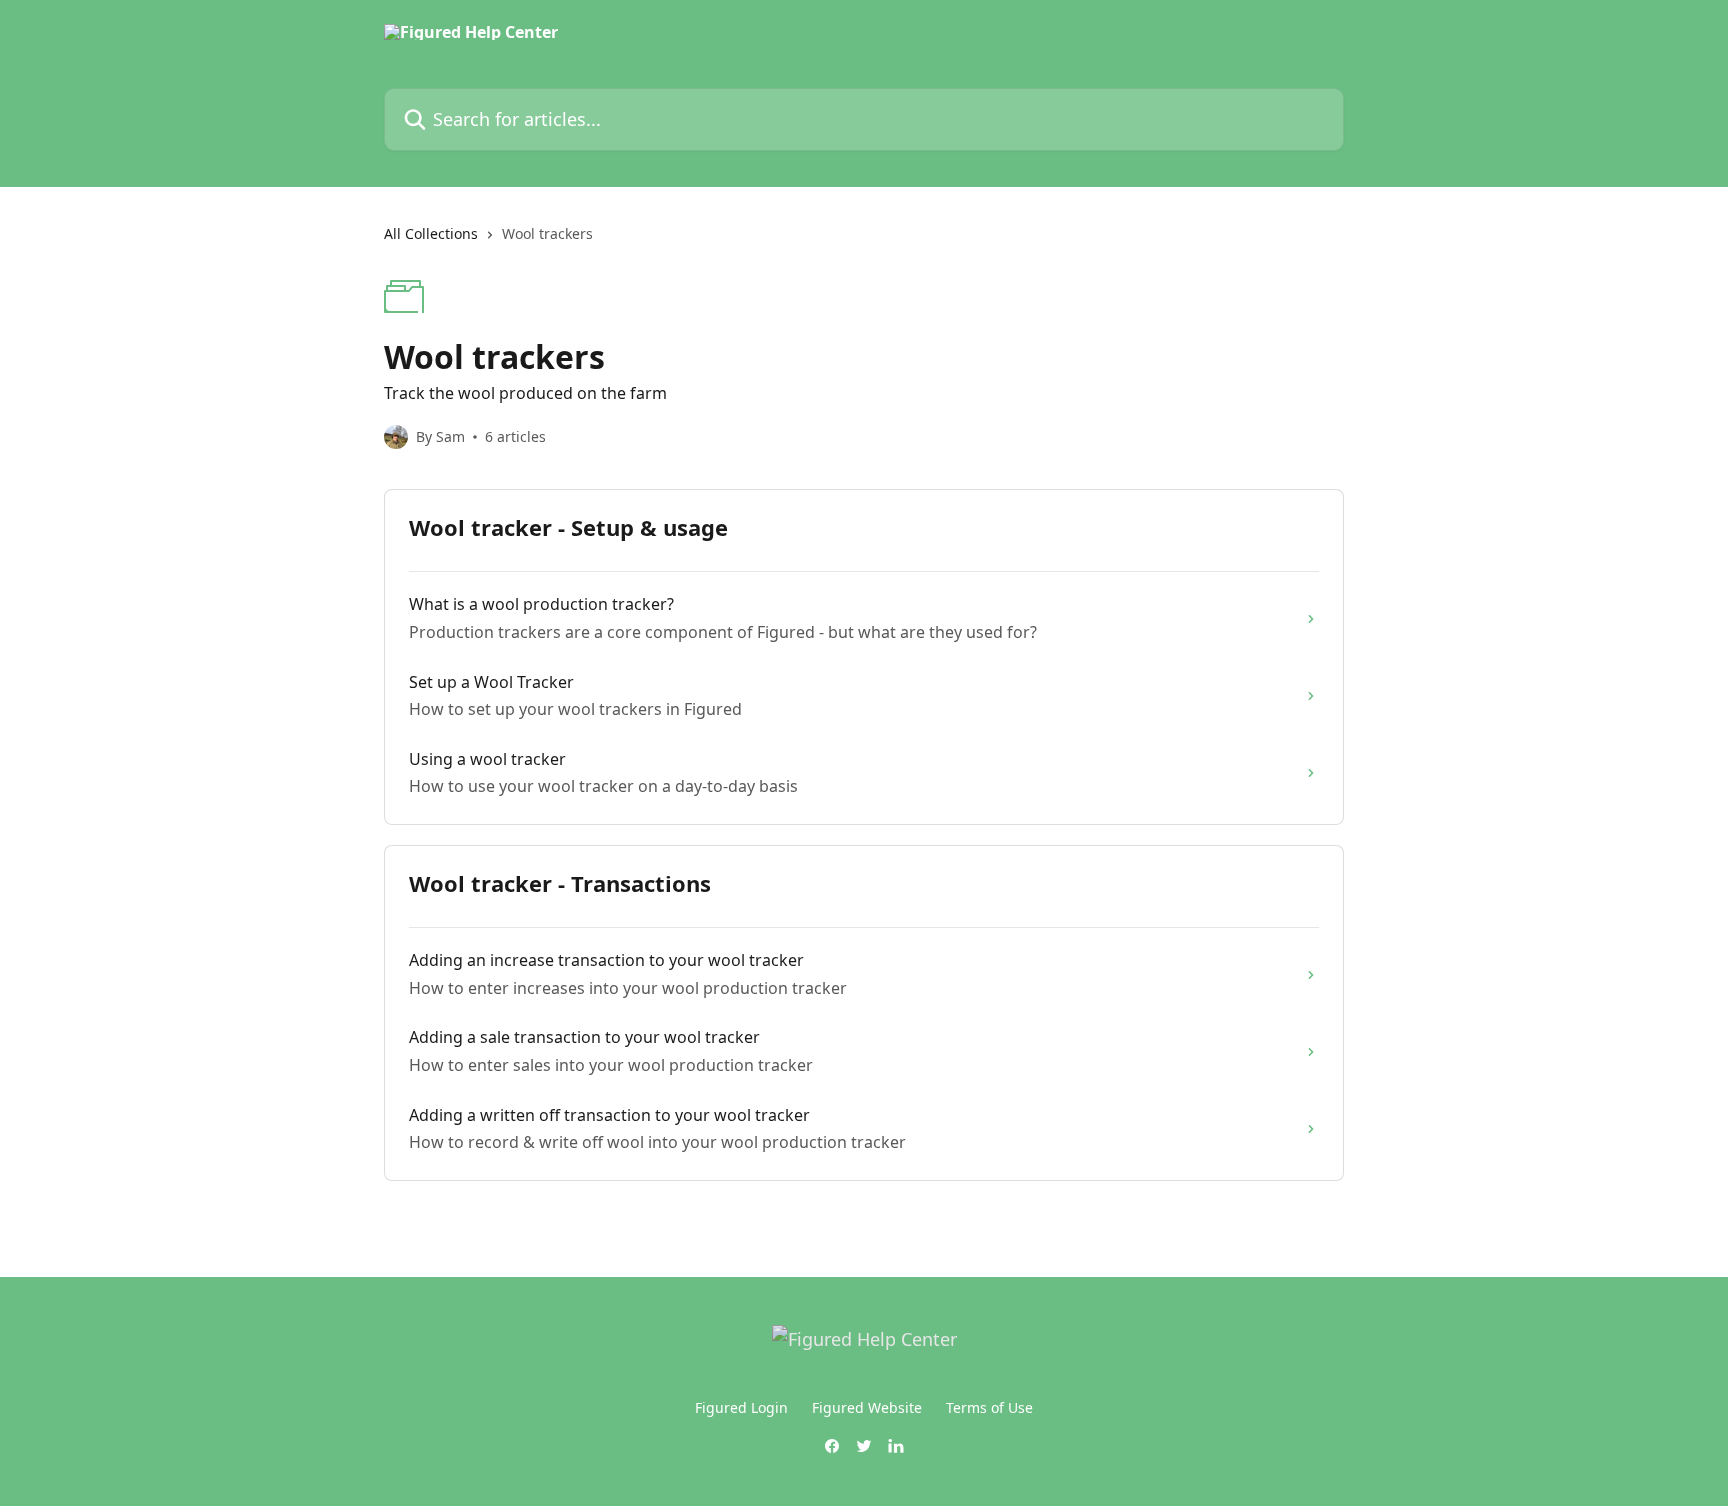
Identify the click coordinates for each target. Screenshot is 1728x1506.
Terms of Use (989, 1407)
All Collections (431, 233)
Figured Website (867, 1407)
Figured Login (741, 1407)
